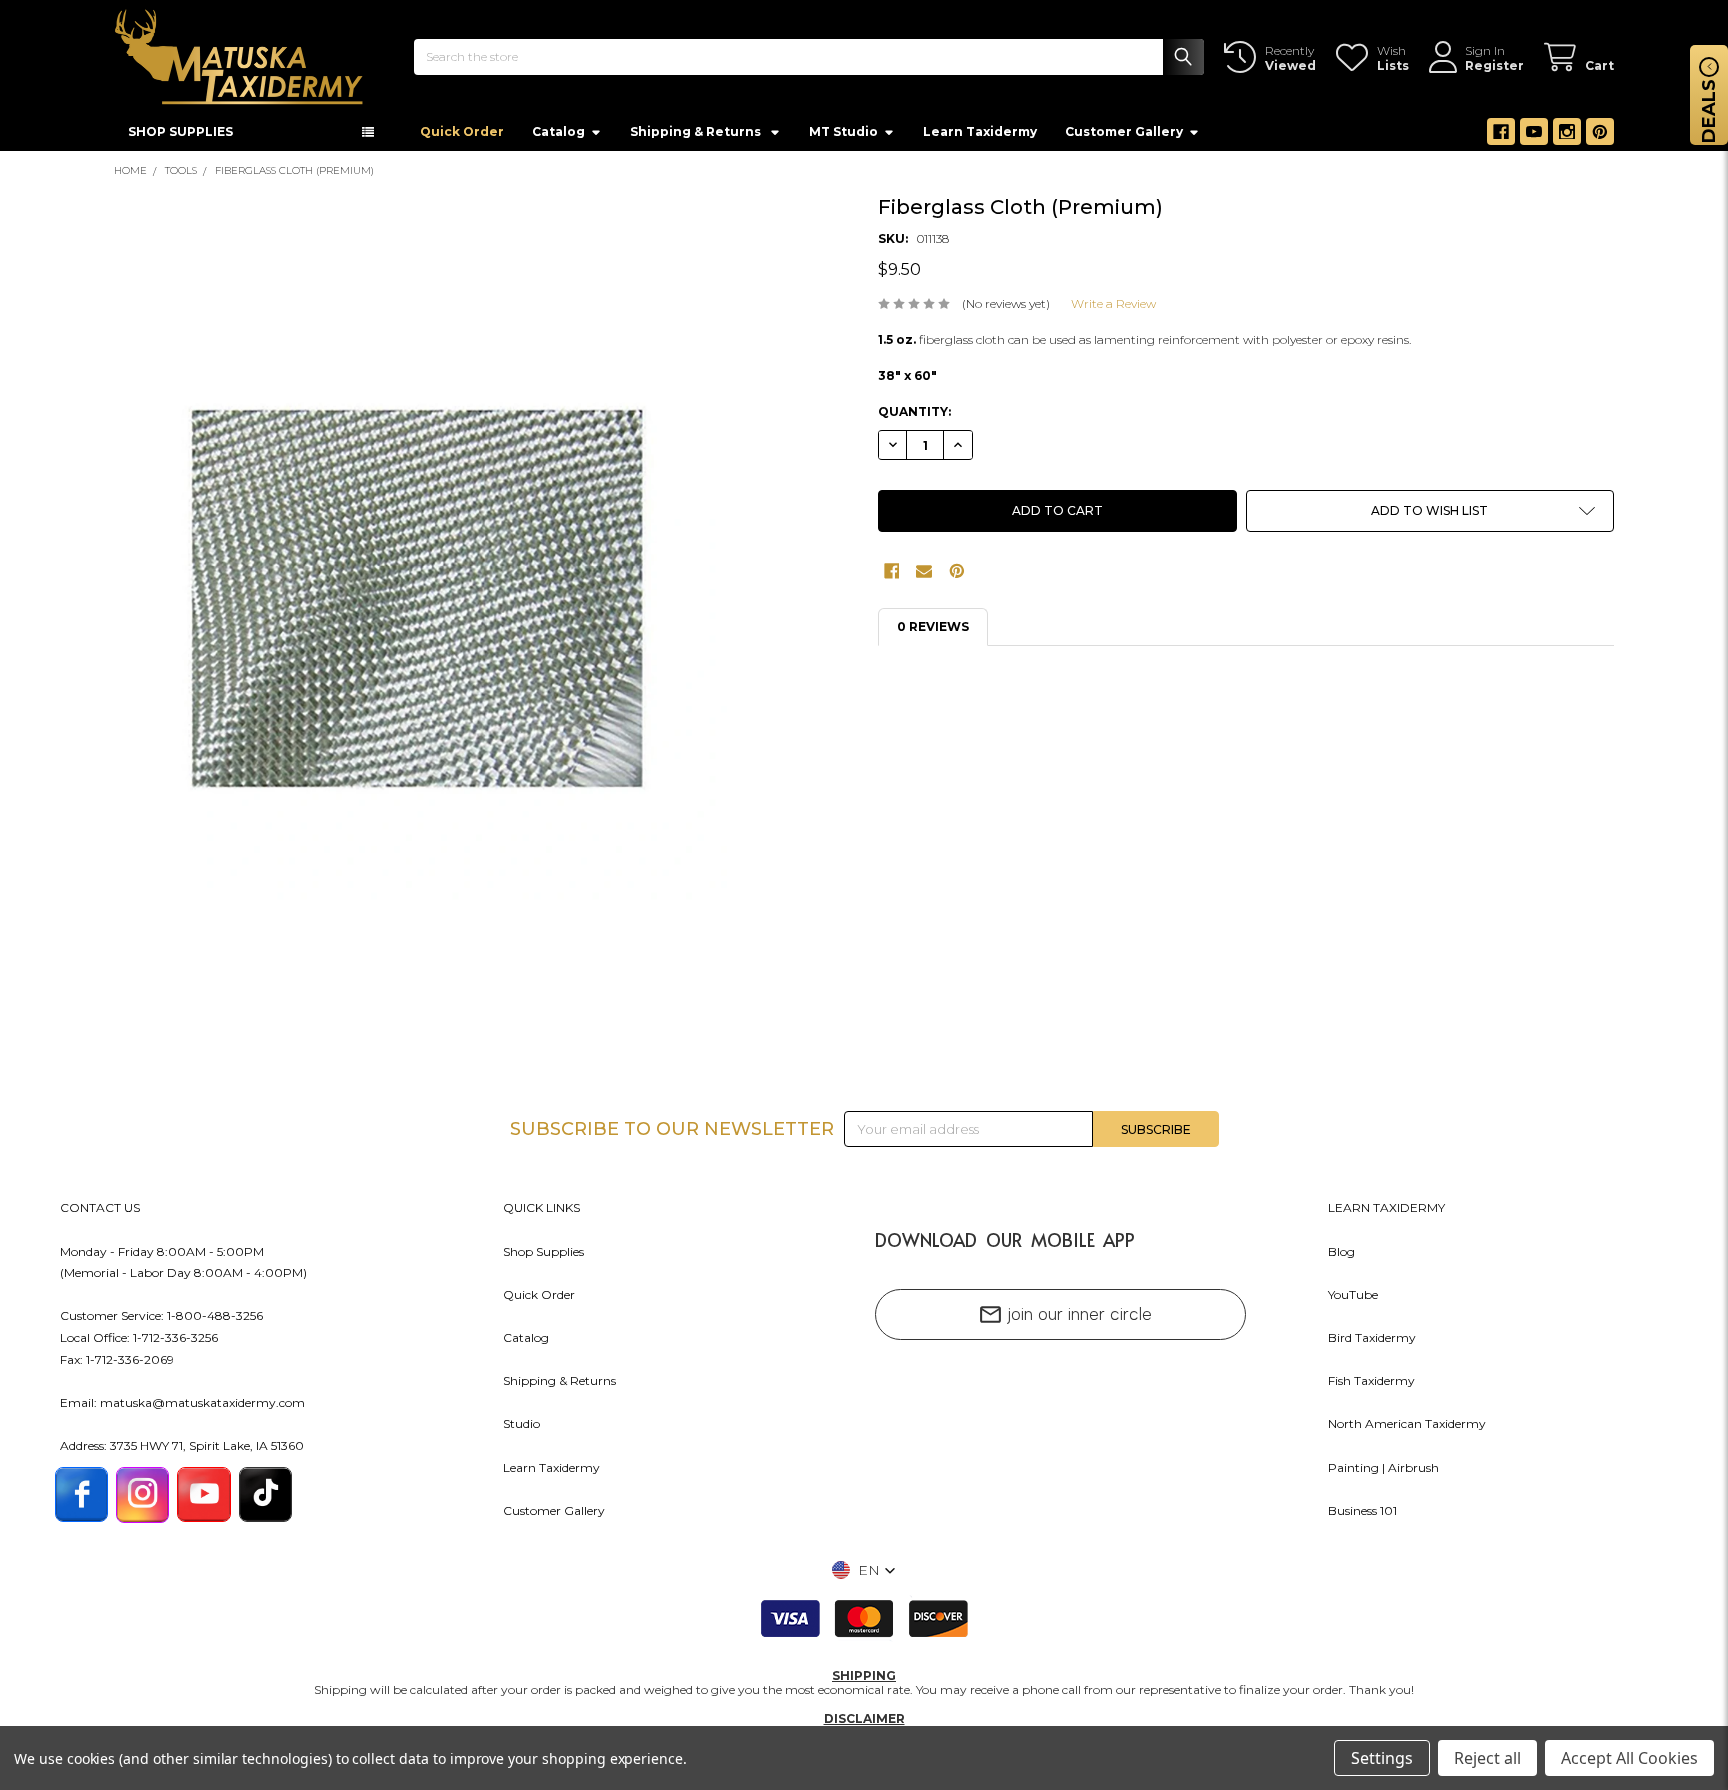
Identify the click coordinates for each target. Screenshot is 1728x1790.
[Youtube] (1534, 138)
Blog (1341, 1257)
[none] (420, 605)
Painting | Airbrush (1383, 1473)
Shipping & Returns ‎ (697, 137)
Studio (521, 1429)
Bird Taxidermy (1372, 1343)
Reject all (1487, 1758)
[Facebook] (1501, 138)
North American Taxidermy (1407, 1429)
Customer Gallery (1124, 137)
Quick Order (462, 137)
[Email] (924, 577)
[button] (1430, 517)
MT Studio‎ (843, 137)
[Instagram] (1567, 138)
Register (1494, 65)
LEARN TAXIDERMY (1386, 1213)
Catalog (558, 137)
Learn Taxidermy (980, 137)
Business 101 (1362, 1516)
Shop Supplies (543, 1257)
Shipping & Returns (559, 1386)
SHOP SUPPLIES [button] (180, 137)
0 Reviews (933, 632)
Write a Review (1113, 309)
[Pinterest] (1600, 138)
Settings (1382, 1758)
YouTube (1353, 1300)
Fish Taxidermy (1371, 1386)
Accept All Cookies (1629, 1758)
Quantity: (914, 417)
